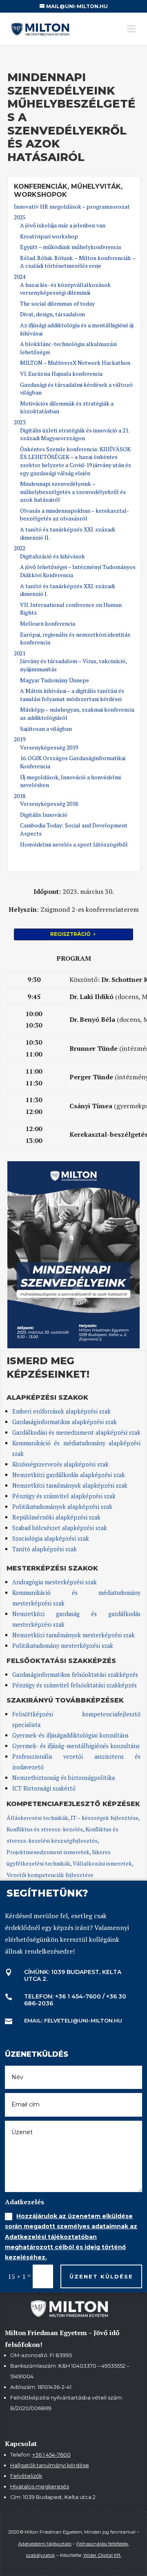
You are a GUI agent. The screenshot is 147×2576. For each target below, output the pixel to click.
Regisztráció (70, 934)
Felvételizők (26, 2476)
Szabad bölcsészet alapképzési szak (60, 1528)
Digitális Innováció (44, 815)
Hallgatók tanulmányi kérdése (50, 2465)
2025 (20, 217)
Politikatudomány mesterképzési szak (63, 1646)
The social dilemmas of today (57, 303)
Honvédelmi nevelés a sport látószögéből (74, 844)
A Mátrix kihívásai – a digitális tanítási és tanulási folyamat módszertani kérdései (72, 695)
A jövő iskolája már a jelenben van (63, 225)
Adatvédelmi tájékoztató (45, 2544)
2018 (20, 796)
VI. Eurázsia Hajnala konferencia (61, 374)
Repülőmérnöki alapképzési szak (56, 1517)
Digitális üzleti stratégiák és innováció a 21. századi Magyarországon (75, 434)
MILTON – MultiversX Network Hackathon (75, 363)
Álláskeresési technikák (37, 1818)
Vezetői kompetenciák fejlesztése (50, 1875)
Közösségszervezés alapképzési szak (60, 1464)
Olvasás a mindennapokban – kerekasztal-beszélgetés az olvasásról (75, 515)
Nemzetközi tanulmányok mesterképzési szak (73, 1635)
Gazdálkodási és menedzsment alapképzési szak (76, 1432)
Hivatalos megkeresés (40, 2487)
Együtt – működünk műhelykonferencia (70, 247)
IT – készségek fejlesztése (105, 1818)
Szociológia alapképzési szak (51, 1538)
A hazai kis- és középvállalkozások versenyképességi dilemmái (65, 289)
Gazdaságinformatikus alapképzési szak (65, 1422)
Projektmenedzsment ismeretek (48, 1852)
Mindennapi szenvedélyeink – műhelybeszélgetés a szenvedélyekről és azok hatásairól (73, 492)
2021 (20, 653)
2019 (20, 739)
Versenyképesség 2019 (49, 747)
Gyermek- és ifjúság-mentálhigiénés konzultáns (76, 1746)
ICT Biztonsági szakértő (44, 1788)
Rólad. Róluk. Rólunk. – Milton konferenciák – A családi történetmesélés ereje (78, 262)
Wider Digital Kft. (102, 2555)
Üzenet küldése (101, 2276)
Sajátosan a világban (46, 729)
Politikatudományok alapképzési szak (62, 1507)
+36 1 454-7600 (51, 2455)
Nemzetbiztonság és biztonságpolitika (64, 1778)
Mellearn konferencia (48, 623)
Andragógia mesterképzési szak (55, 1582)
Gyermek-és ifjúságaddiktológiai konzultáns (70, 1735)
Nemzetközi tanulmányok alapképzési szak (70, 1485)
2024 (20, 277)
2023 (20, 422)
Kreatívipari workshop (49, 236)
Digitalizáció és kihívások (52, 556)
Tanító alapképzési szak (45, 1549)
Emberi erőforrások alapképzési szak (61, 1411)
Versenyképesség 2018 (49, 804)
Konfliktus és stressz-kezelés (45, 1829)
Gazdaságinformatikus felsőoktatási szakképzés (75, 1675)
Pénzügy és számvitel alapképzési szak (64, 1496)
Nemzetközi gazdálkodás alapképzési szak (69, 1475)
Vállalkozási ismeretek (102, 1863)
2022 (20, 548)
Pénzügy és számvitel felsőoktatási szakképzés (75, 1685)
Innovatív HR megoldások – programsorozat (72, 206)
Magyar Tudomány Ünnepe (55, 680)
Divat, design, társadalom (52, 314)
